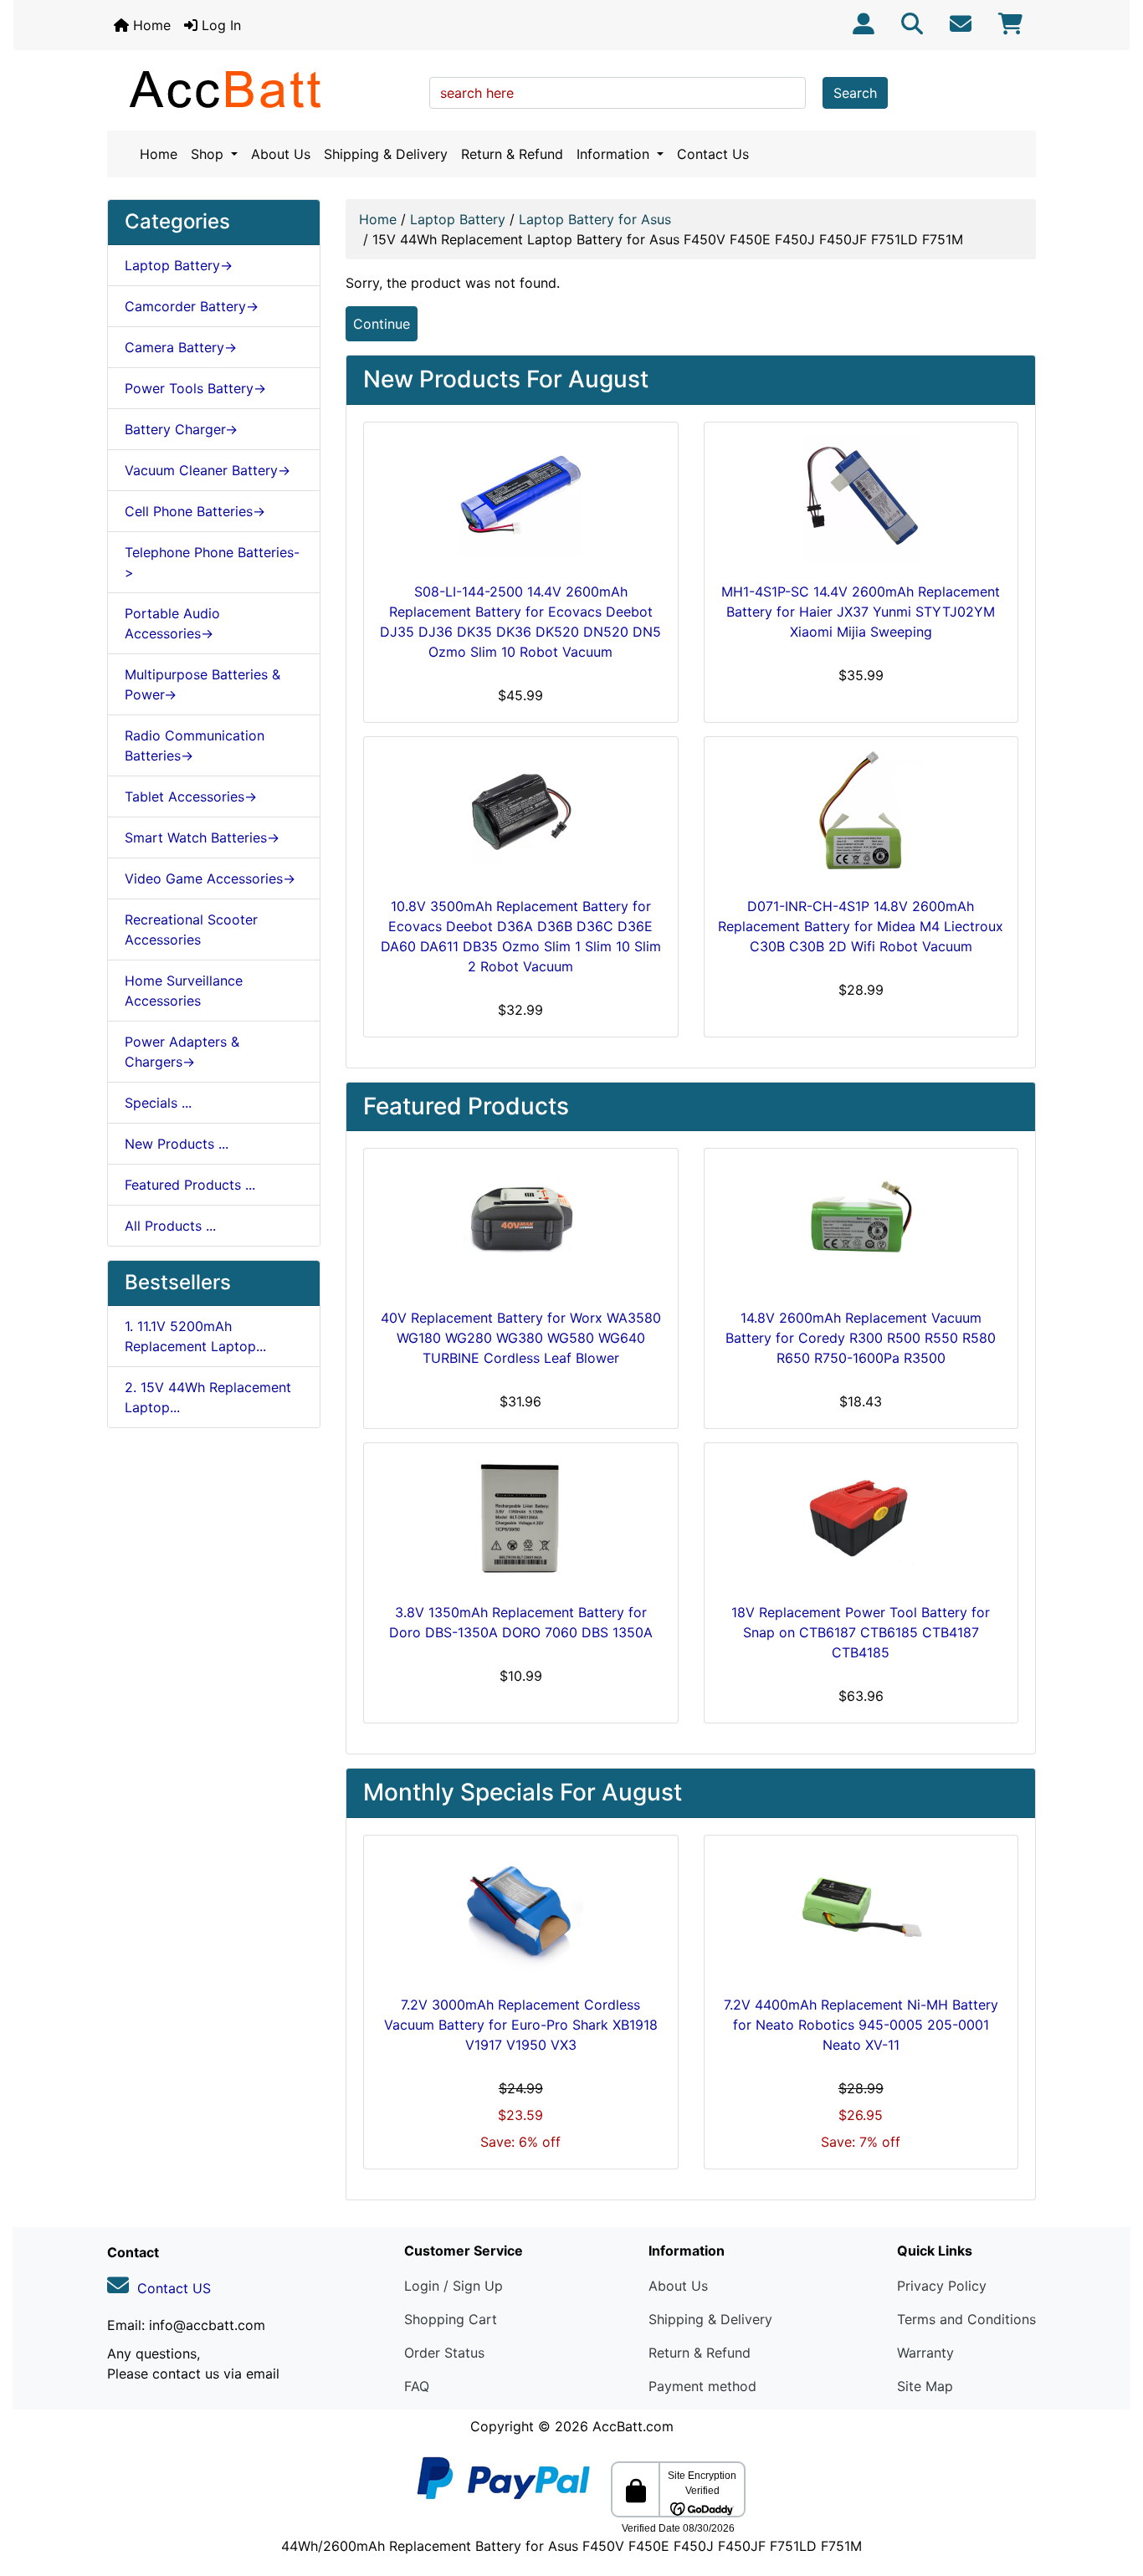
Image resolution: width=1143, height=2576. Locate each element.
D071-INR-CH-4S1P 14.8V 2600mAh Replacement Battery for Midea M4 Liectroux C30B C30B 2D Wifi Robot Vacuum (861, 926)
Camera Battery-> (181, 347)
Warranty (925, 2353)
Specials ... (158, 1103)
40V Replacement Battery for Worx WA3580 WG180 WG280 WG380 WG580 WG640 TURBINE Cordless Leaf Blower (521, 1338)
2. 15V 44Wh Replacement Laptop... (208, 1397)
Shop (209, 154)
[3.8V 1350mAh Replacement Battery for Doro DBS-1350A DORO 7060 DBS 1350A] (521, 1519)
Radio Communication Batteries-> (195, 745)
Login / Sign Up (454, 2286)
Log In (219, 25)
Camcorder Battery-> (192, 306)
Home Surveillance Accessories (184, 991)
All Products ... (170, 1226)
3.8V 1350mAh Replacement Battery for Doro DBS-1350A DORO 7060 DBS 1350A (521, 1622)
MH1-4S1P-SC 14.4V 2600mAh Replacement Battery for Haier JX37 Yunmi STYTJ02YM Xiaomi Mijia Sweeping (861, 612)
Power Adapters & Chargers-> (182, 1052)
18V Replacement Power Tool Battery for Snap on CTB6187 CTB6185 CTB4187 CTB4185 (861, 1632)
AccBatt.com (633, 2426)
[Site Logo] (262, 89)
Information (615, 154)
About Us (281, 154)
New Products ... (177, 1144)
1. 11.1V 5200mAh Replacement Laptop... (195, 1336)
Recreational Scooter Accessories (191, 930)
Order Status (444, 2353)
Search (855, 93)
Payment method (702, 2386)
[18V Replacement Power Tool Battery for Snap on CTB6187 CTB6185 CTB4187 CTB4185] (861, 1519)
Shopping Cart (451, 2319)
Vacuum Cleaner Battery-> (208, 470)
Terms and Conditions (966, 2319)
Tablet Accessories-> (191, 796)
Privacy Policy (942, 2286)
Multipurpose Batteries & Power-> (202, 684)
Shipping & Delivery (386, 154)
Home (150, 25)
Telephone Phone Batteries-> (212, 562)
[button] (1112, 2493)
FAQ (417, 2386)
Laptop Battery (458, 219)
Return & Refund (512, 154)
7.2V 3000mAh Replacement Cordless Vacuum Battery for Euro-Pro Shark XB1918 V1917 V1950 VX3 (521, 2025)
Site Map (925, 2386)
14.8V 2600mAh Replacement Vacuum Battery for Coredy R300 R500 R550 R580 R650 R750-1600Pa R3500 (861, 1338)
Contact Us (713, 154)
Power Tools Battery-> (195, 388)
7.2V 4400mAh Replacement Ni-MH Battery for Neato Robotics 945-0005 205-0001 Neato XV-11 (861, 2025)
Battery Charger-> (181, 429)
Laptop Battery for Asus (595, 219)
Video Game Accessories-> (210, 878)
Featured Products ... (190, 1185)
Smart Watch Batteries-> (202, 837)
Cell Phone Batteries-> (195, 511)
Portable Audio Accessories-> (172, 623)
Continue (382, 324)
